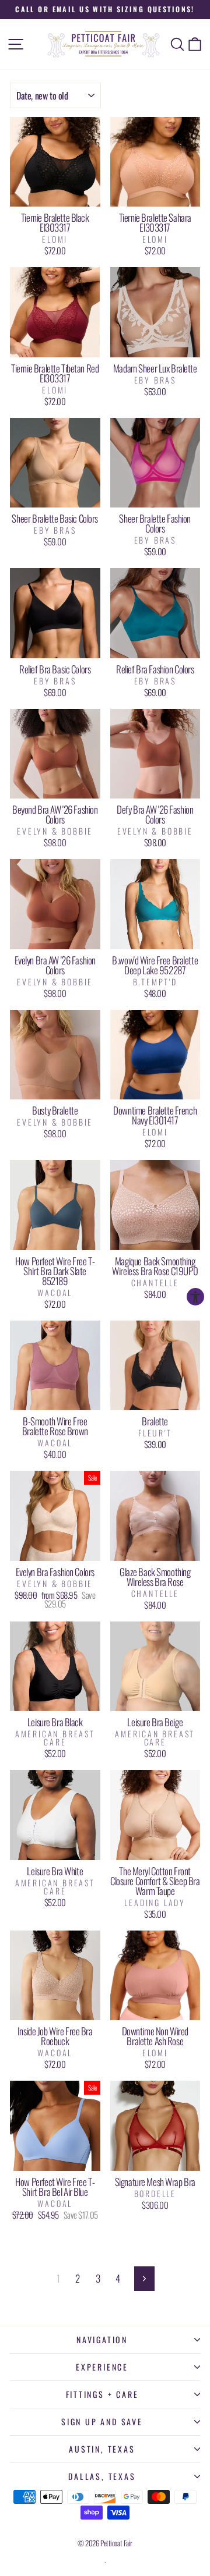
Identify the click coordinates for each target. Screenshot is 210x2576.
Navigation (102, 2339)
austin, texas (102, 2449)
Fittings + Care (102, 2394)
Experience (102, 2367)
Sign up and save (102, 2421)
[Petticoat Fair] (105, 44)
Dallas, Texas (102, 2476)
